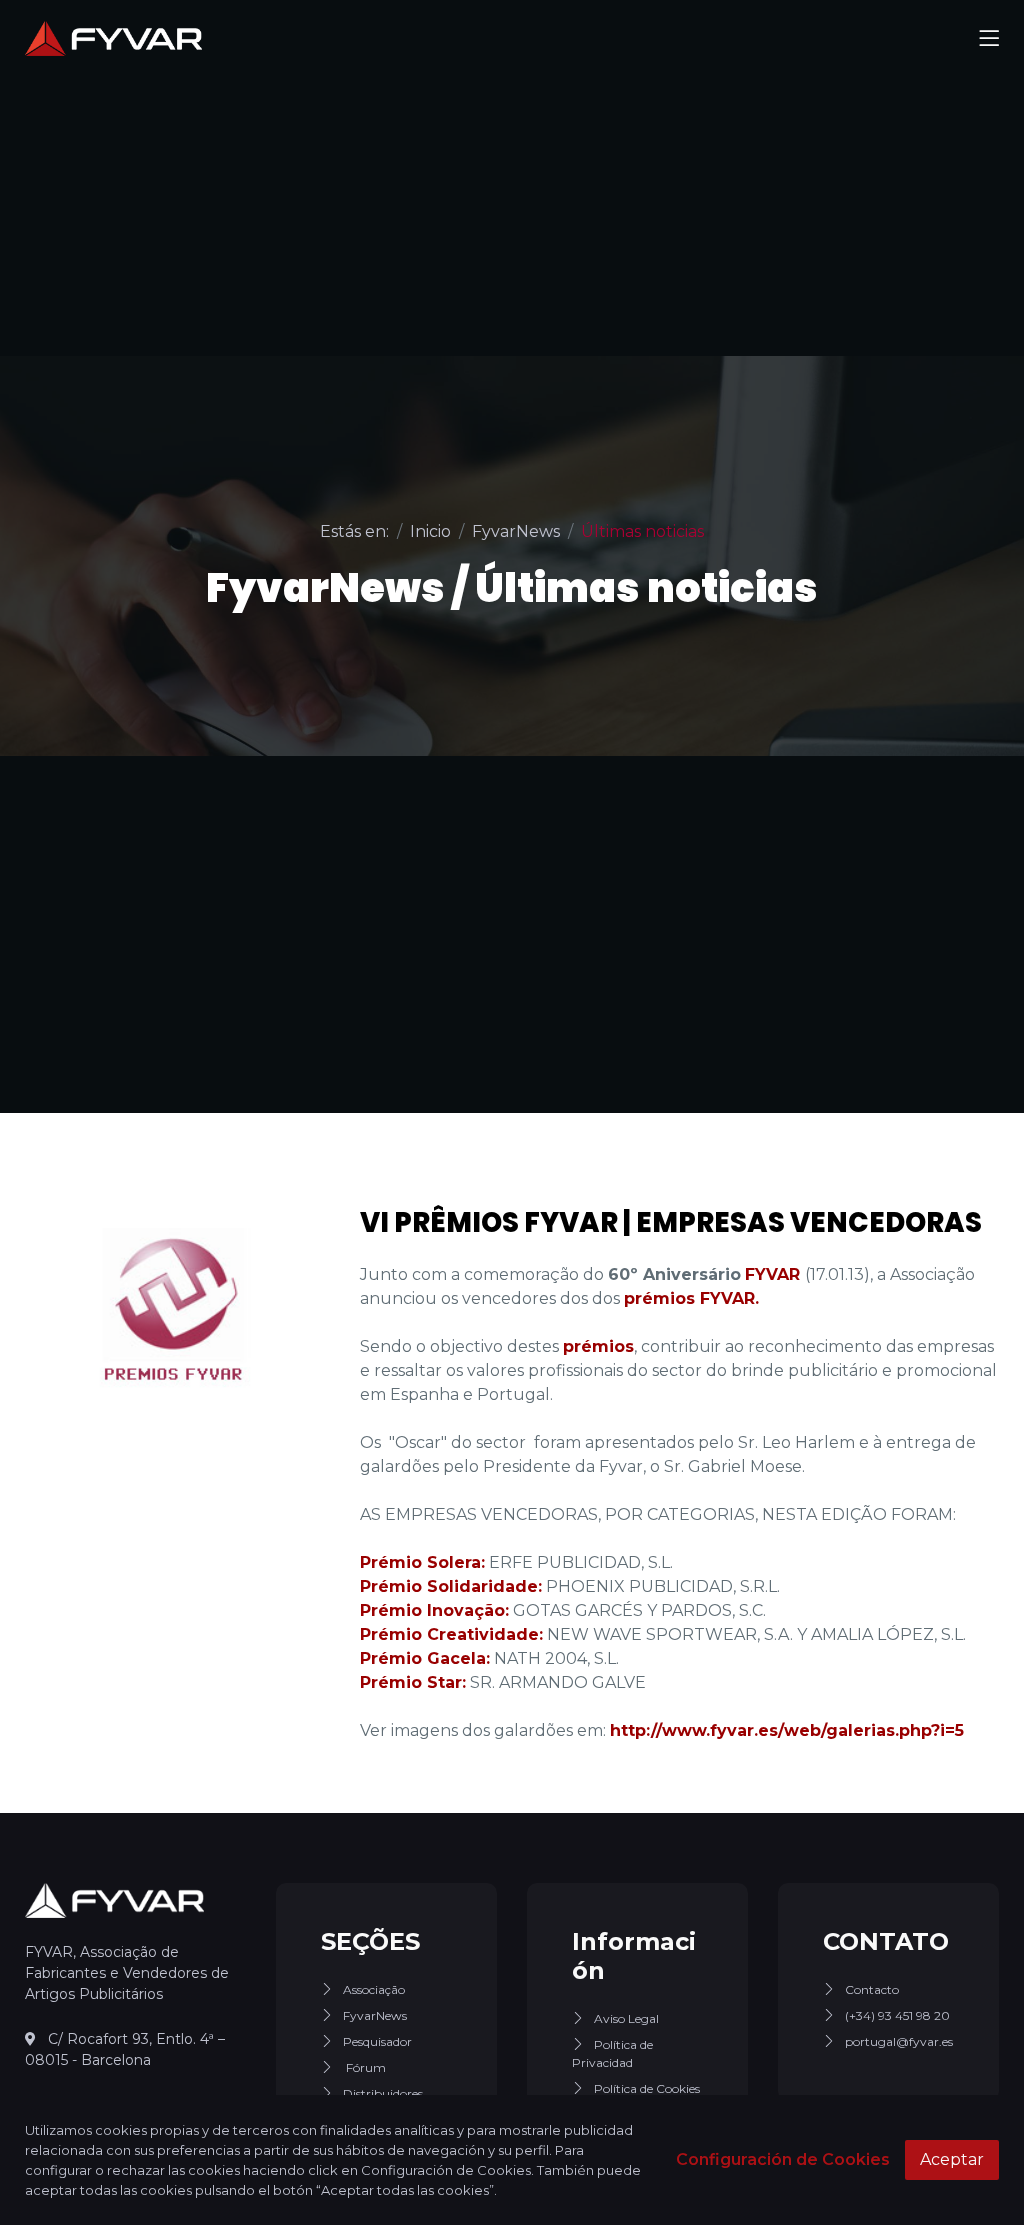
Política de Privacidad (612, 2053)
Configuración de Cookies (783, 2159)
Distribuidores (383, 2093)
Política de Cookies (647, 2088)
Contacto (872, 1989)
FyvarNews (375, 2015)
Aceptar (952, 2159)
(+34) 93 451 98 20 (897, 2015)
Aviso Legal (626, 2018)
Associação (374, 1989)
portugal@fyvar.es (899, 2041)
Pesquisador (377, 2041)
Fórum (364, 2067)
